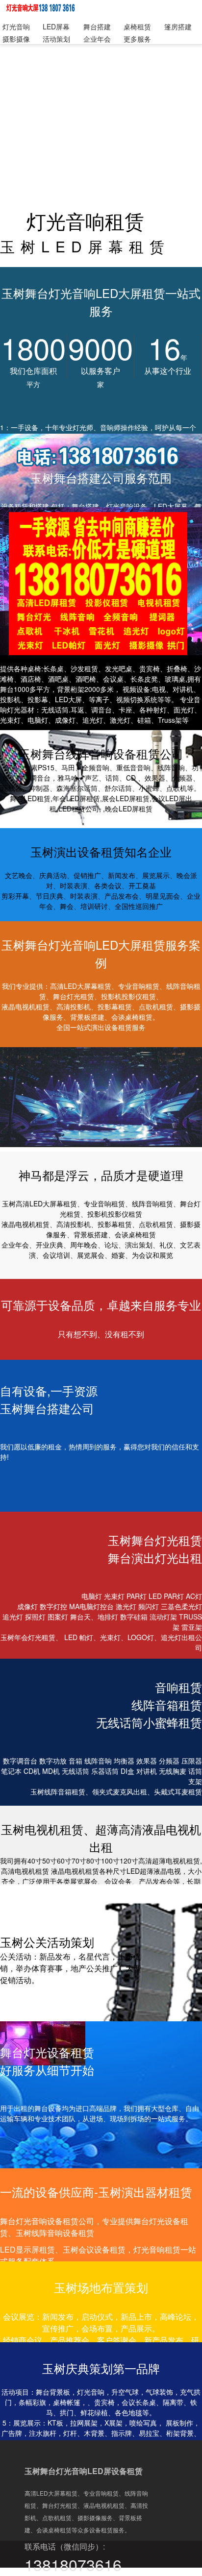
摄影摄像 (16, 39)
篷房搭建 (178, 26)
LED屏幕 (56, 26)
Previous (15, 1100)
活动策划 (56, 39)
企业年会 (97, 39)
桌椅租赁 (137, 26)
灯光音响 (16, 26)
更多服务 (137, 39)
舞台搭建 (97, 26)
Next (187, 1100)
